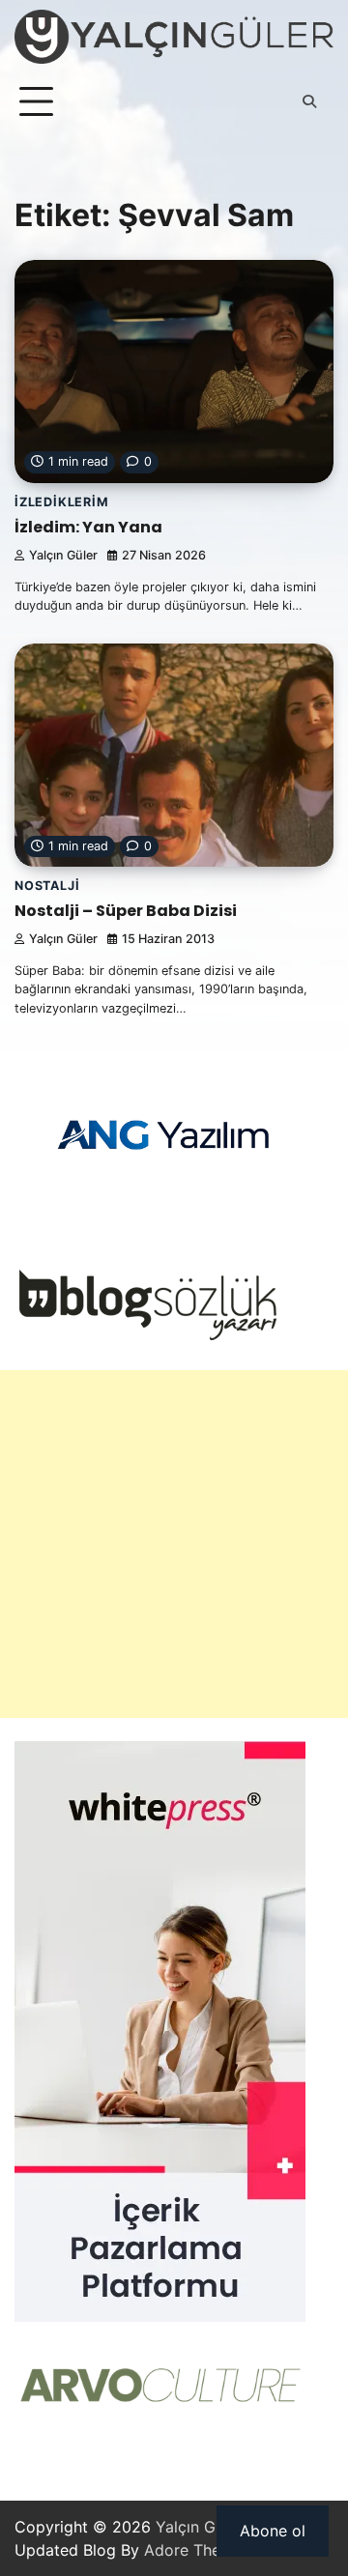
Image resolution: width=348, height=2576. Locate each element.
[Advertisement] (174, 1544)
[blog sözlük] (147, 1335)
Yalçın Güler (63, 555)
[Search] (309, 101)
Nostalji (47, 886)
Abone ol (273, 2531)
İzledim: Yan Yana (88, 527)
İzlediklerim (62, 502)
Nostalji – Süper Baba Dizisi (126, 911)
